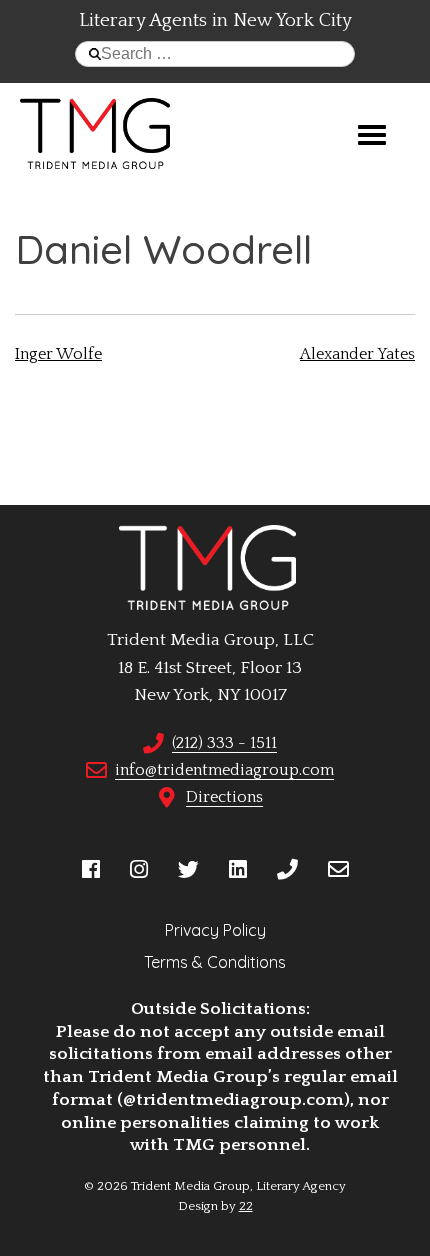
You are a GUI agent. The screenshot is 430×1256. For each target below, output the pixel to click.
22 (246, 1206)
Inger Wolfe (58, 354)
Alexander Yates (357, 354)
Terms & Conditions (215, 962)
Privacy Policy (215, 930)
